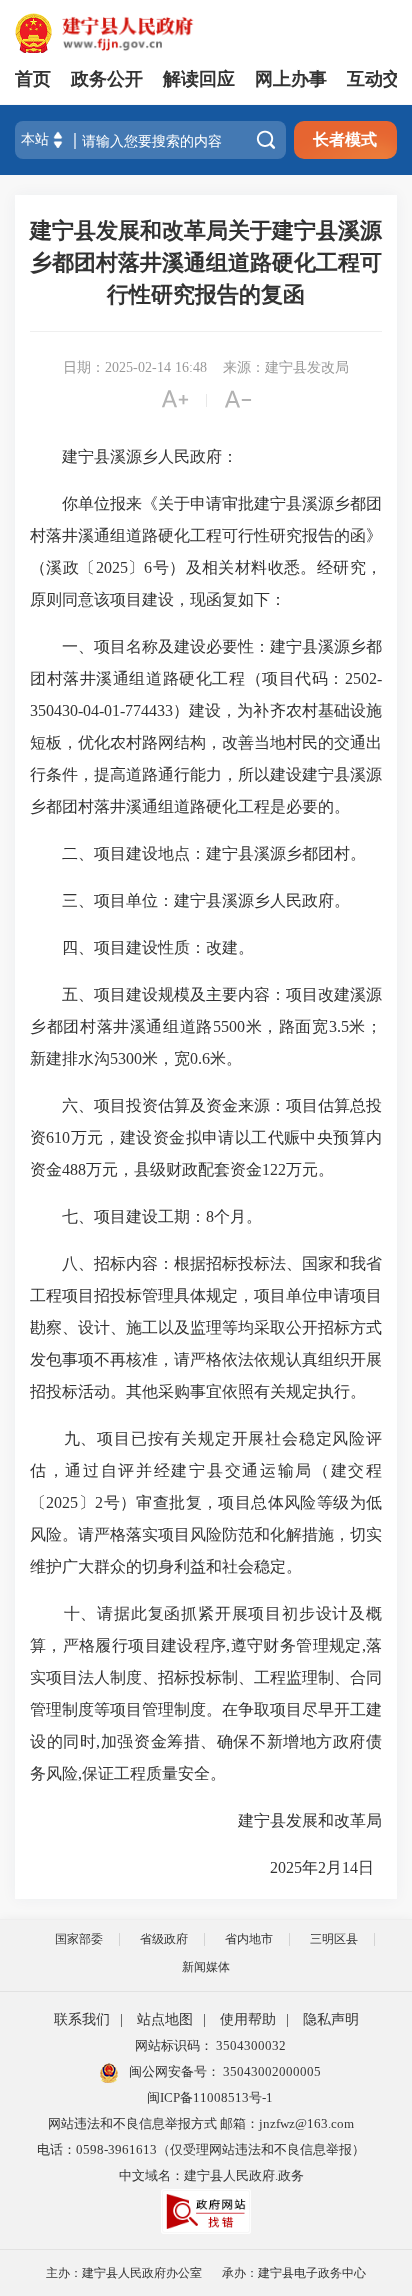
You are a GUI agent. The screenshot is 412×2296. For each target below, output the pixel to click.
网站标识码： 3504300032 (210, 2045)
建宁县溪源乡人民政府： (134, 456)
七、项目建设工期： (134, 1216)
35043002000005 (270, 2071)
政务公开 (107, 79)
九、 (81, 1438)
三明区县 (334, 1939)
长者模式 (345, 139)
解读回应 (199, 79)
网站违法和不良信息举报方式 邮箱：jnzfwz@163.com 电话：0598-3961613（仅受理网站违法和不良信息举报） (201, 2136)
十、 (81, 1613)
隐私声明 (331, 2019)
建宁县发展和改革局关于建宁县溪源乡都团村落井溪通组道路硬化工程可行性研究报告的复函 (206, 262)
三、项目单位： (118, 900)
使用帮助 (248, 2019)
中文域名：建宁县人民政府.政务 (211, 2175)
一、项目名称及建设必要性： (166, 646)
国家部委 (79, 1939)
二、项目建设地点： (134, 853)
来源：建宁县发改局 (286, 367)
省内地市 (249, 1939)
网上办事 (291, 79)
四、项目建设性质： (134, 947)
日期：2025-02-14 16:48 (135, 367)
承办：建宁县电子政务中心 (294, 2273)
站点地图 (165, 2019)
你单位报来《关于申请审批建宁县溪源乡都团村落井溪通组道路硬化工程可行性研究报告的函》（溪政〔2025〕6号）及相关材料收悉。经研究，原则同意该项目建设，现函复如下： (206, 551)
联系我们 (82, 2019)
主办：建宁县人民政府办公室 (124, 2273)
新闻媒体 (206, 1967)
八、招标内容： (118, 1263)
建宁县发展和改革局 (294, 1820)
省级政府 (164, 1939)
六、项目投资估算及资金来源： (174, 1105)
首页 (33, 79)
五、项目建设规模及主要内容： (174, 994)
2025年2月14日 (310, 1867)
